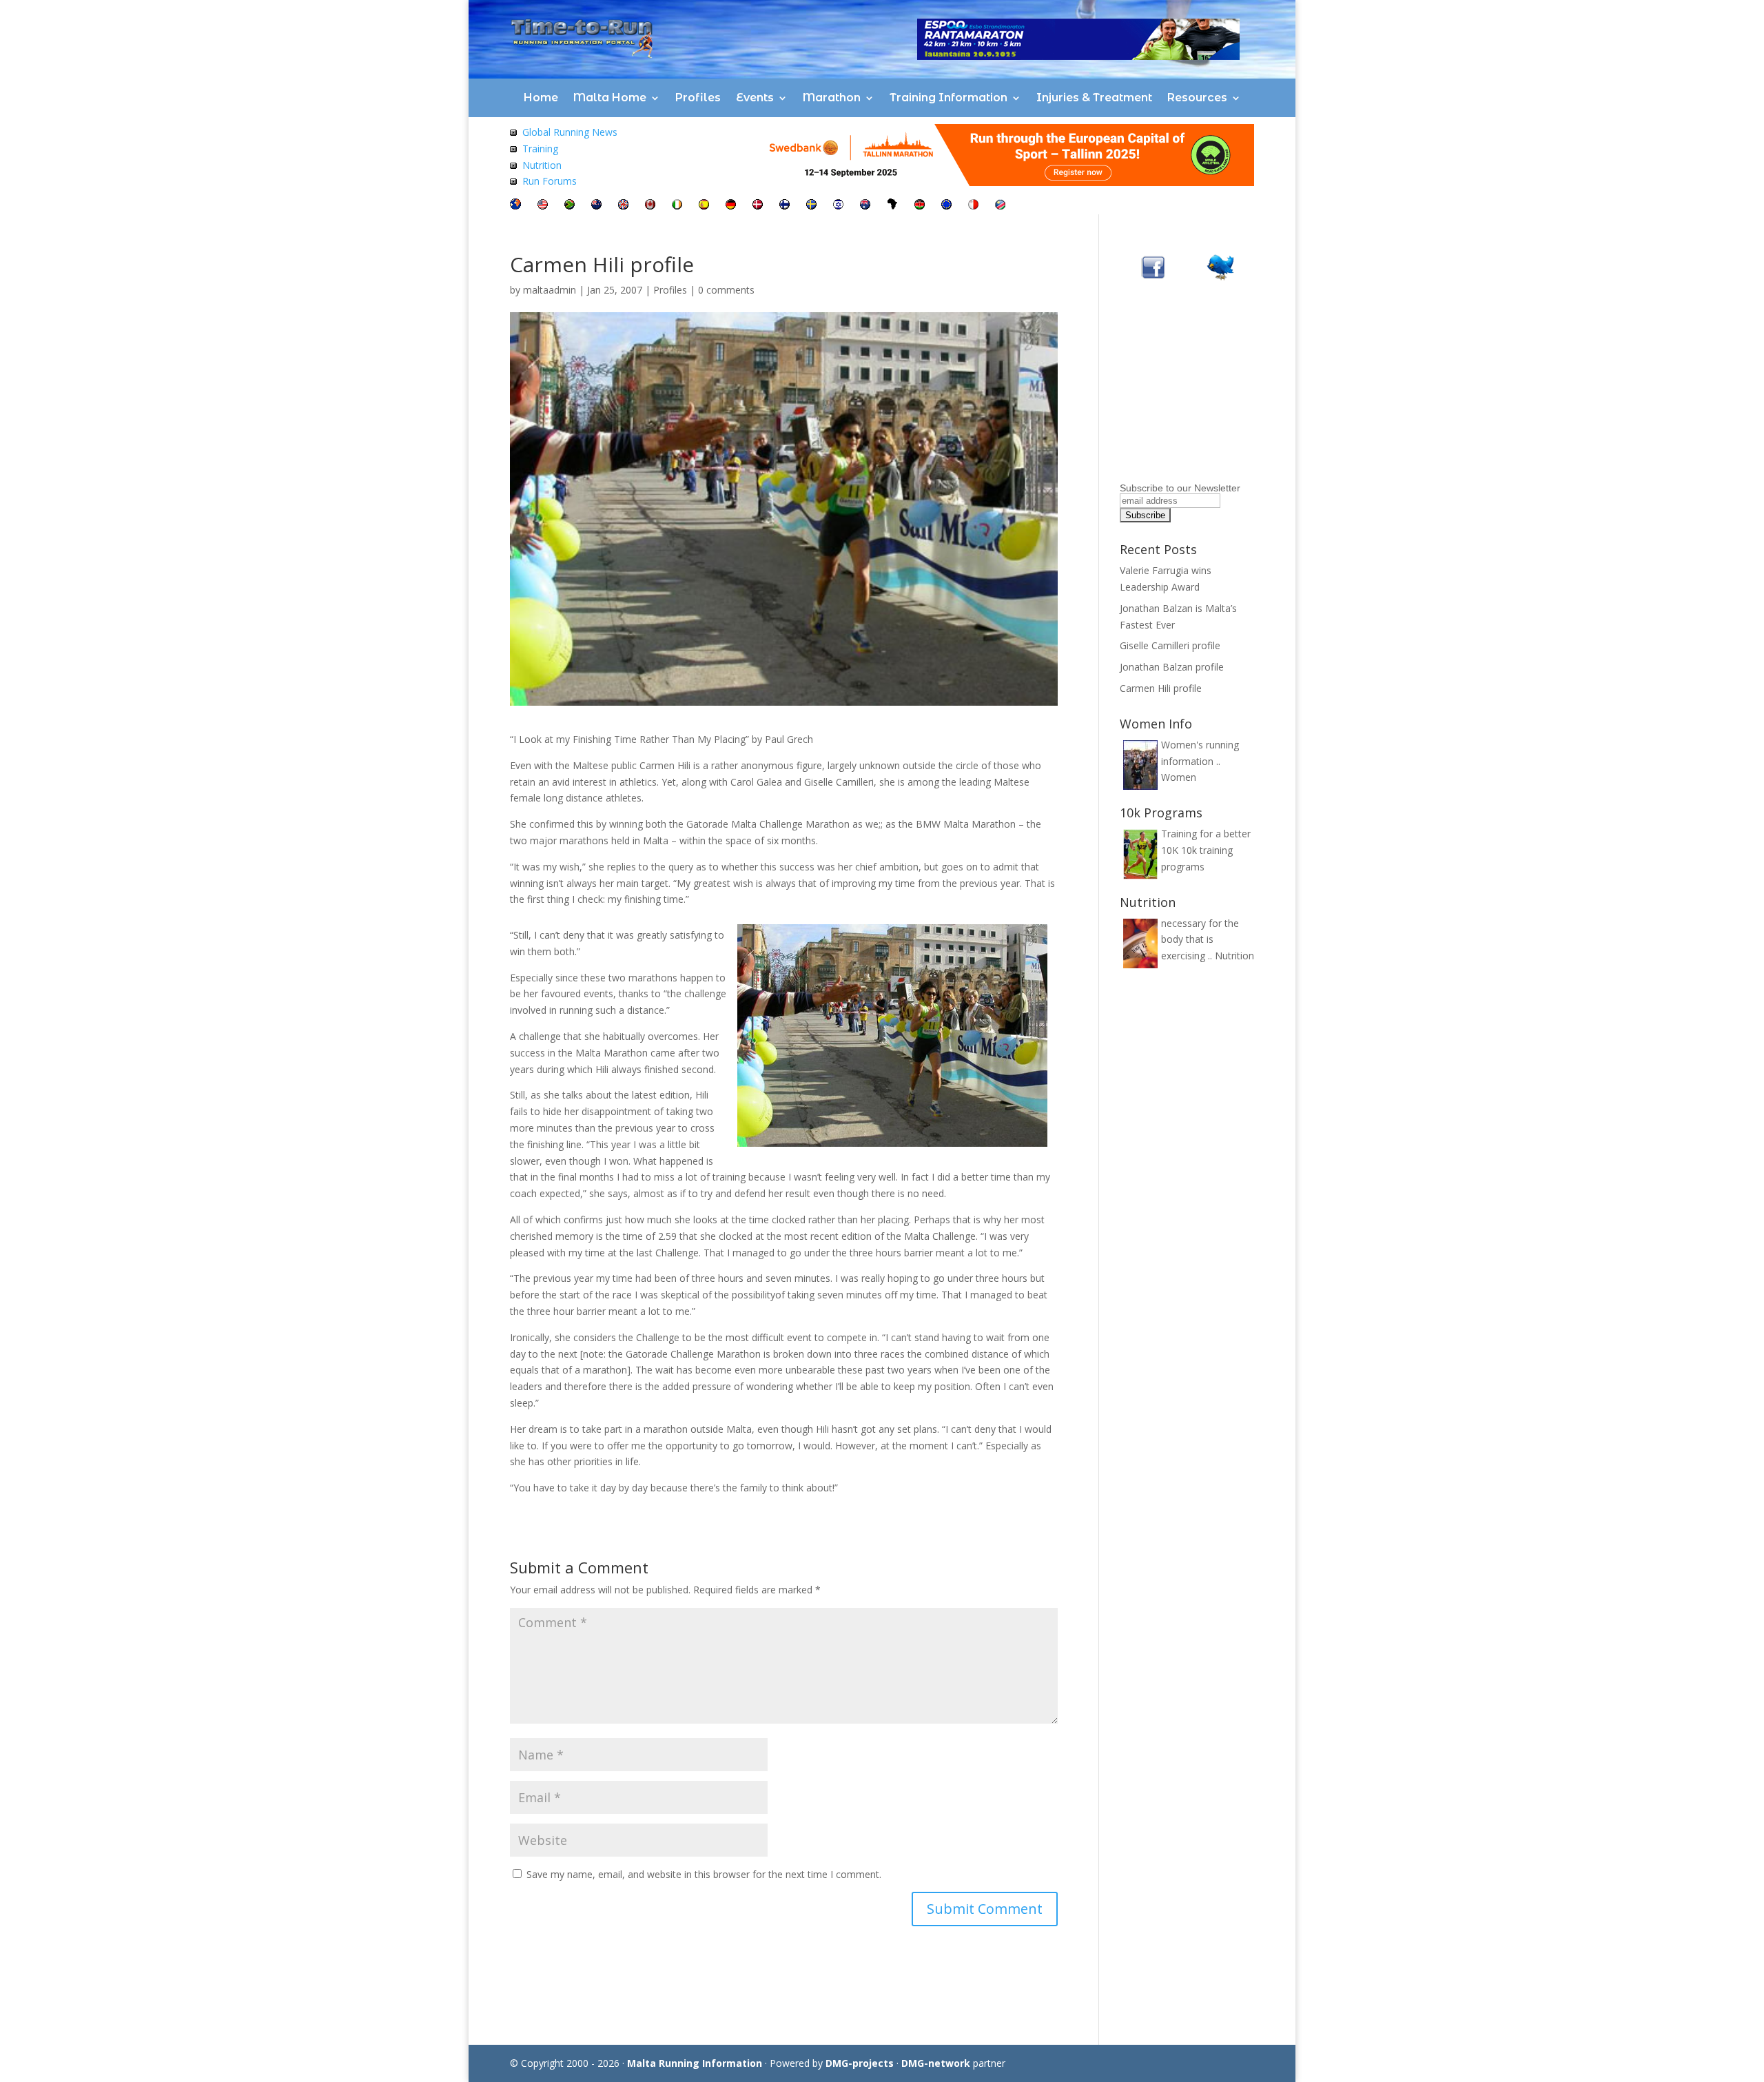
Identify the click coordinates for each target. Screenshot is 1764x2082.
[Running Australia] (865, 206)
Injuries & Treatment (1094, 98)
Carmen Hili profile (1161, 688)
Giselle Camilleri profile (1170, 645)
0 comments (726, 290)
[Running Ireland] (677, 206)
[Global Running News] (513, 132)
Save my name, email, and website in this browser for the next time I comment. (704, 1874)
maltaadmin (550, 290)
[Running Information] (515, 206)
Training (540, 149)
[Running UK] (623, 206)
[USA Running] (543, 206)
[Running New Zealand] (596, 206)
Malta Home (610, 98)
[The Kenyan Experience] (920, 206)
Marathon (832, 98)
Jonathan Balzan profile (1172, 667)
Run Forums (550, 181)
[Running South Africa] (570, 206)
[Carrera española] (704, 206)
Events (755, 98)
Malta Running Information (695, 2063)
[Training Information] (513, 149)
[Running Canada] (650, 206)
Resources (1197, 98)
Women (1179, 777)
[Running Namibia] (1000, 206)
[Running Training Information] (513, 181)
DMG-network (936, 2063)
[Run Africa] (892, 206)
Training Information (948, 98)
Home (541, 98)
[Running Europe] (946, 206)
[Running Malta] (973, 206)
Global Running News (570, 132)
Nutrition (542, 165)
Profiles (698, 98)
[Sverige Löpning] (811, 206)
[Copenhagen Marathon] (758, 206)
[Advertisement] (1206, 391)
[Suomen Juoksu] (784, 206)
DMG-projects (860, 2063)
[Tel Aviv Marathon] (838, 206)
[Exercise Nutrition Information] (513, 165)
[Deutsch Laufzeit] (731, 206)
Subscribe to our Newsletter (1180, 488)
